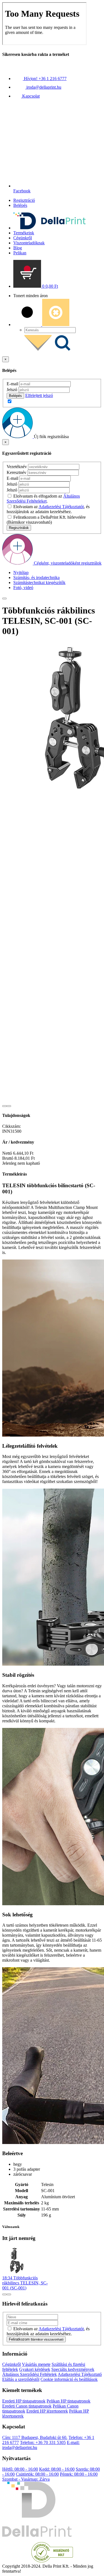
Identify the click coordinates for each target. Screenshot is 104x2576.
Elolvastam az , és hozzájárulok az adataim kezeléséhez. (48, 509)
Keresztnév (17, 472)
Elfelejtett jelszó (39, 395)
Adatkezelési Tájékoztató (80, 2374)
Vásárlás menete (36, 2364)
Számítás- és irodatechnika (36, 577)
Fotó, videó (23, 588)
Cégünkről (23, 238)
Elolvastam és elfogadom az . (43, 499)
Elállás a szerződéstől (21, 2379)
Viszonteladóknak (29, 243)
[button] (36, 286)
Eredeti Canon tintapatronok (27, 2406)
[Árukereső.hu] (52, 2561)
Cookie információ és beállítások (69, 2379)
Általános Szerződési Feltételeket (43, 499)
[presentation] (4, 1106)
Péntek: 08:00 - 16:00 (79, 2474)
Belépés (20, 205)
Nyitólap (21, 572)
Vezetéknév (17, 467)
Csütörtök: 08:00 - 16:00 (37, 2474)
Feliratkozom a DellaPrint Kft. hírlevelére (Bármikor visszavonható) (46, 520)
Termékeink (24, 233)
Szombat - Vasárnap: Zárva (26, 2479)
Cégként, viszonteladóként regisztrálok (68, 563)
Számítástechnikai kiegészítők (39, 582)
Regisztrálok (19, 528)
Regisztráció (24, 200)
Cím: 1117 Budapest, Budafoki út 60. (35, 2437)
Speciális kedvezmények (73, 2369)
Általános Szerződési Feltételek (30, 2374)
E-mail (12, 384)
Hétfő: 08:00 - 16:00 (20, 2469)
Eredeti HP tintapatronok (24, 2401)
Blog (18, 248)
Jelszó (12, 390)
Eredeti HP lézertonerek (47, 2411)
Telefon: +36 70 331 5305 (43, 2442)
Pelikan (20, 253)
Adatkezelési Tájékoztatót (61, 507)
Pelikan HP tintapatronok (69, 2401)
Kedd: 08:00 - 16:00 (57, 2469)
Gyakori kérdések (35, 2369)
